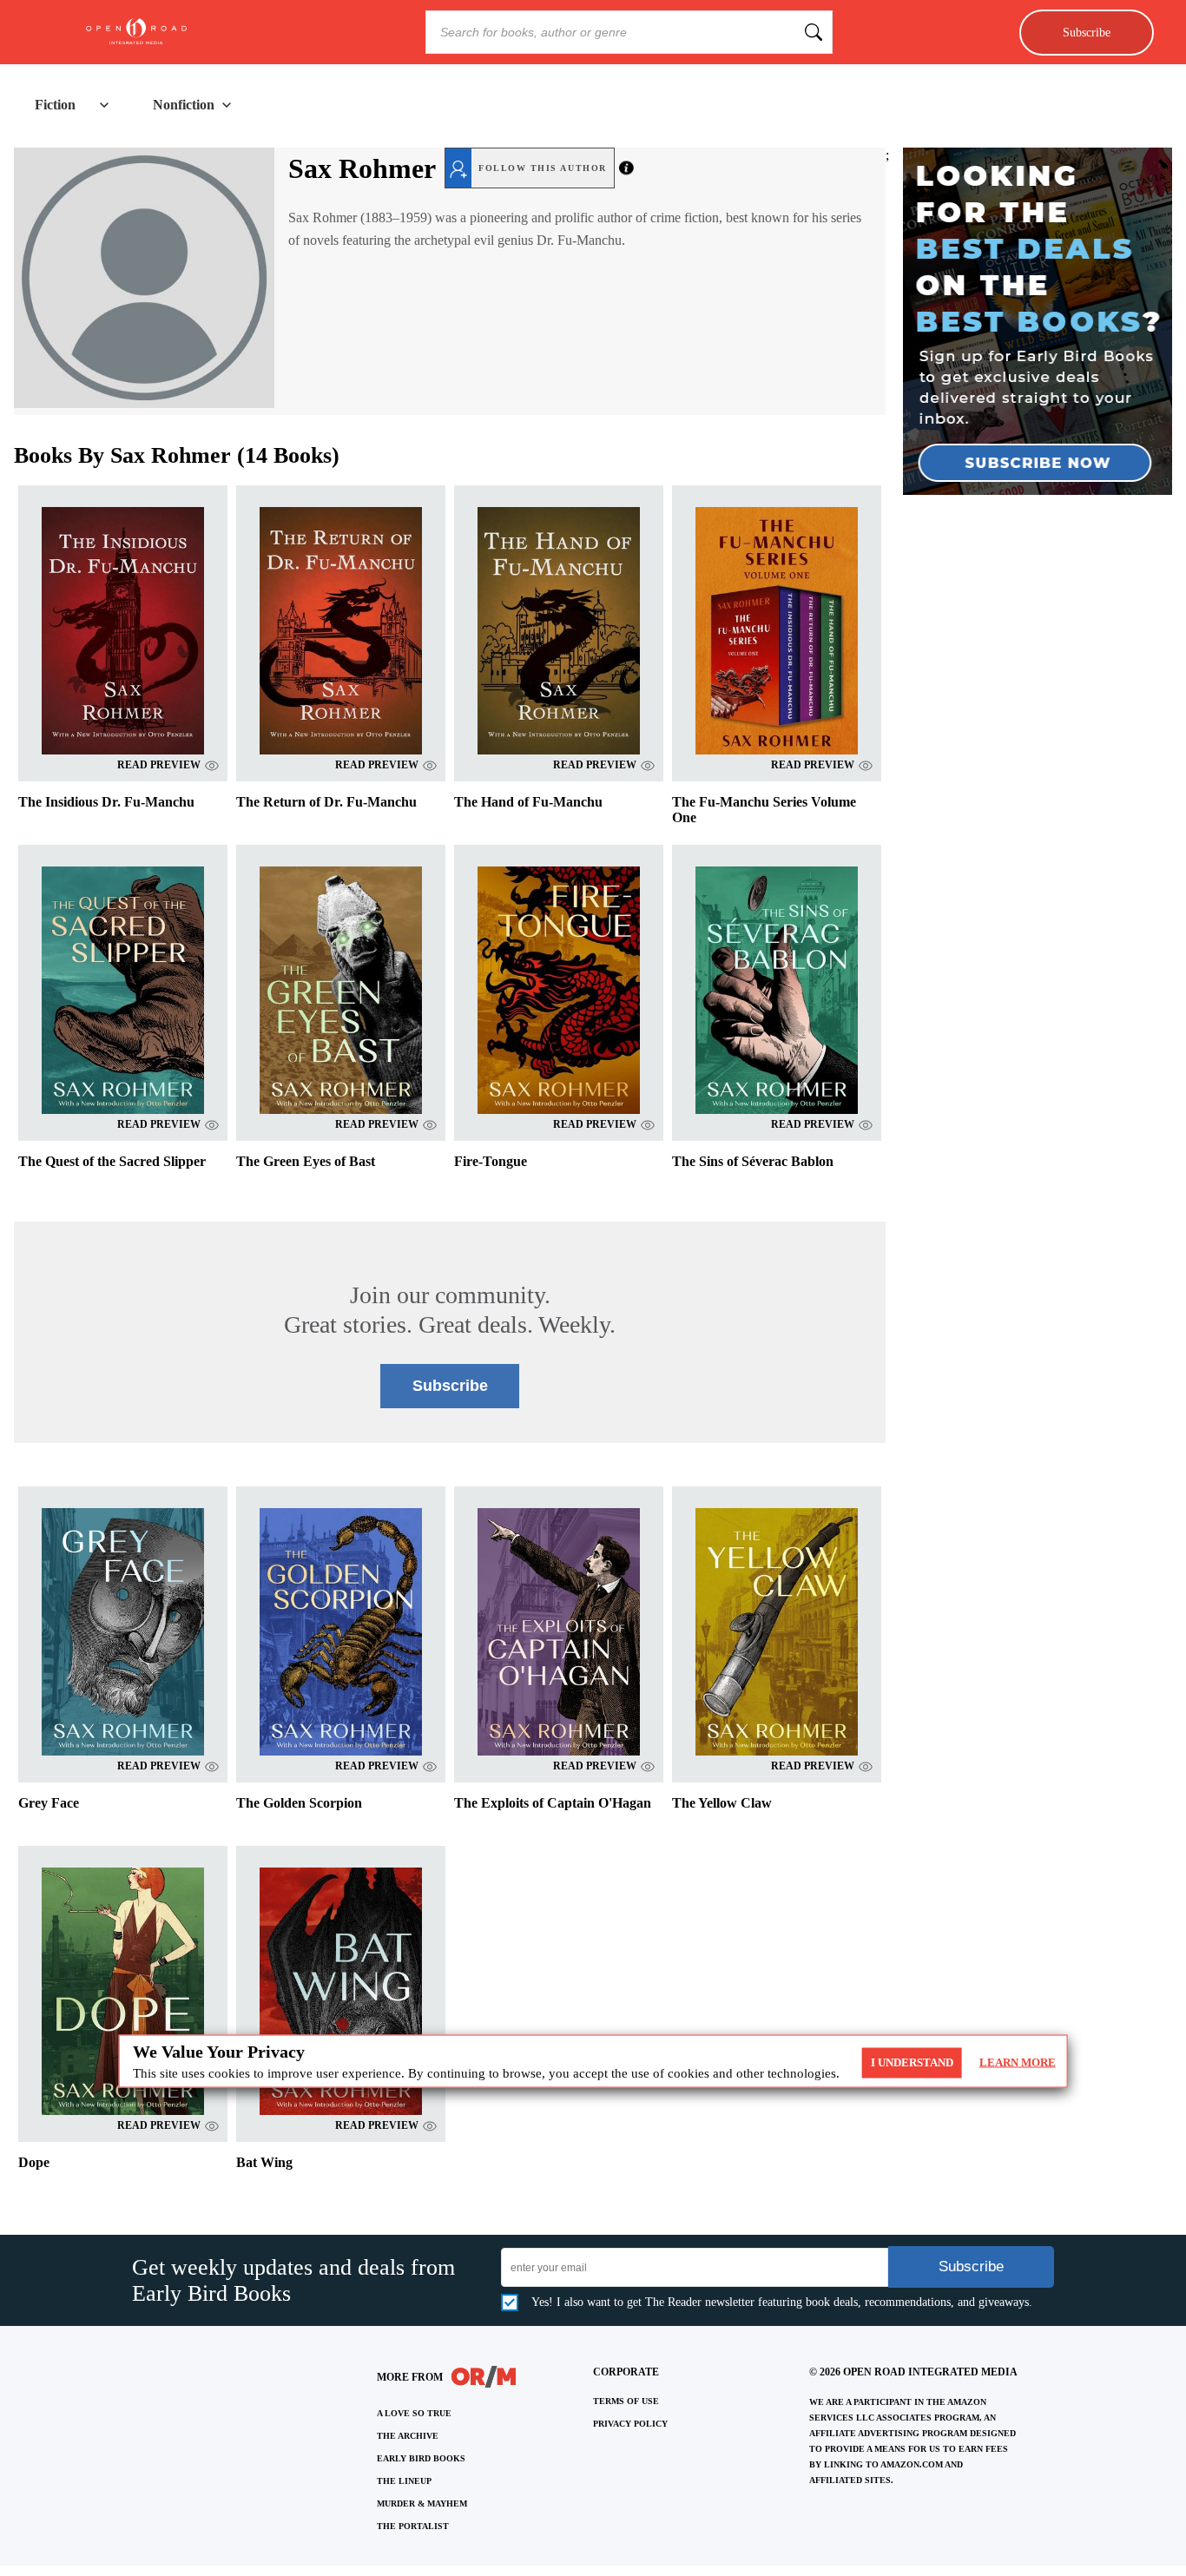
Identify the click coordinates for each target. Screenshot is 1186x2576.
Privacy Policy (630, 2424)
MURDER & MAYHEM (422, 2504)
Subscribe (1087, 32)
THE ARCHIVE (408, 2436)
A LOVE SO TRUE (414, 2413)
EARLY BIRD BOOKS (421, 2458)
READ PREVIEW (159, 765)
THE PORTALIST (413, 2526)
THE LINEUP (404, 2481)
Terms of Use (626, 2401)
